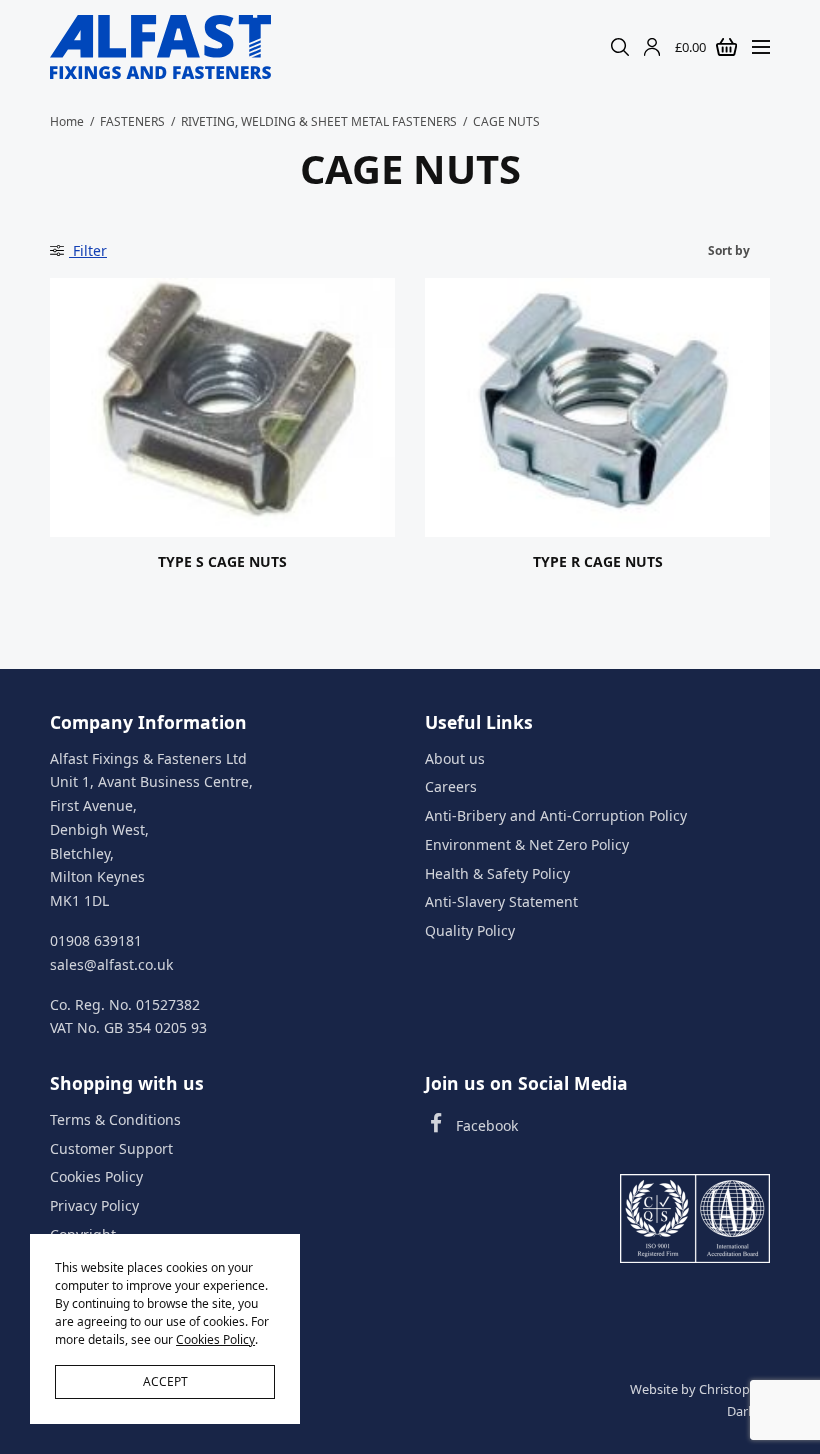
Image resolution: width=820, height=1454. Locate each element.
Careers (451, 787)
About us (455, 758)
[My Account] (652, 47)
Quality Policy (470, 931)
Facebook (487, 1125)
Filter (88, 250)
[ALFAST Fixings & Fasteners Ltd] (160, 47)
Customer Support (111, 1148)
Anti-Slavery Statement (501, 902)
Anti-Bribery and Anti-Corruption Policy (556, 815)
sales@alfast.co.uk (111, 964)
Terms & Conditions (115, 1119)
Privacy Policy (94, 1206)
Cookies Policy (96, 1177)
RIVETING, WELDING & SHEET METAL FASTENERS (319, 121)
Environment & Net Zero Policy (527, 844)
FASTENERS (132, 121)
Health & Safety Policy (497, 873)
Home (67, 121)
